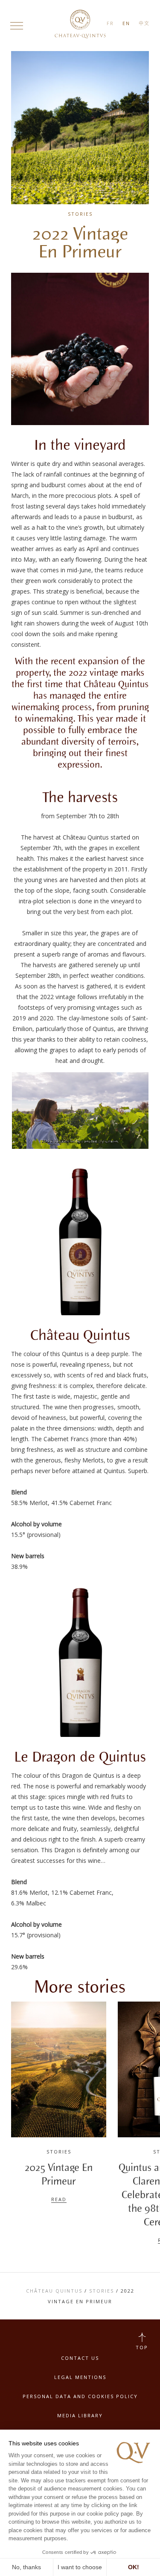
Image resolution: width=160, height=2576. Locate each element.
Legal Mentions (80, 2377)
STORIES (102, 2291)
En (126, 23)
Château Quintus (54, 2291)
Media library (80, 2415)
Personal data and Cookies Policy (80, 2396)
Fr (110, 23)
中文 (144, 23)
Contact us (80, 2358)
